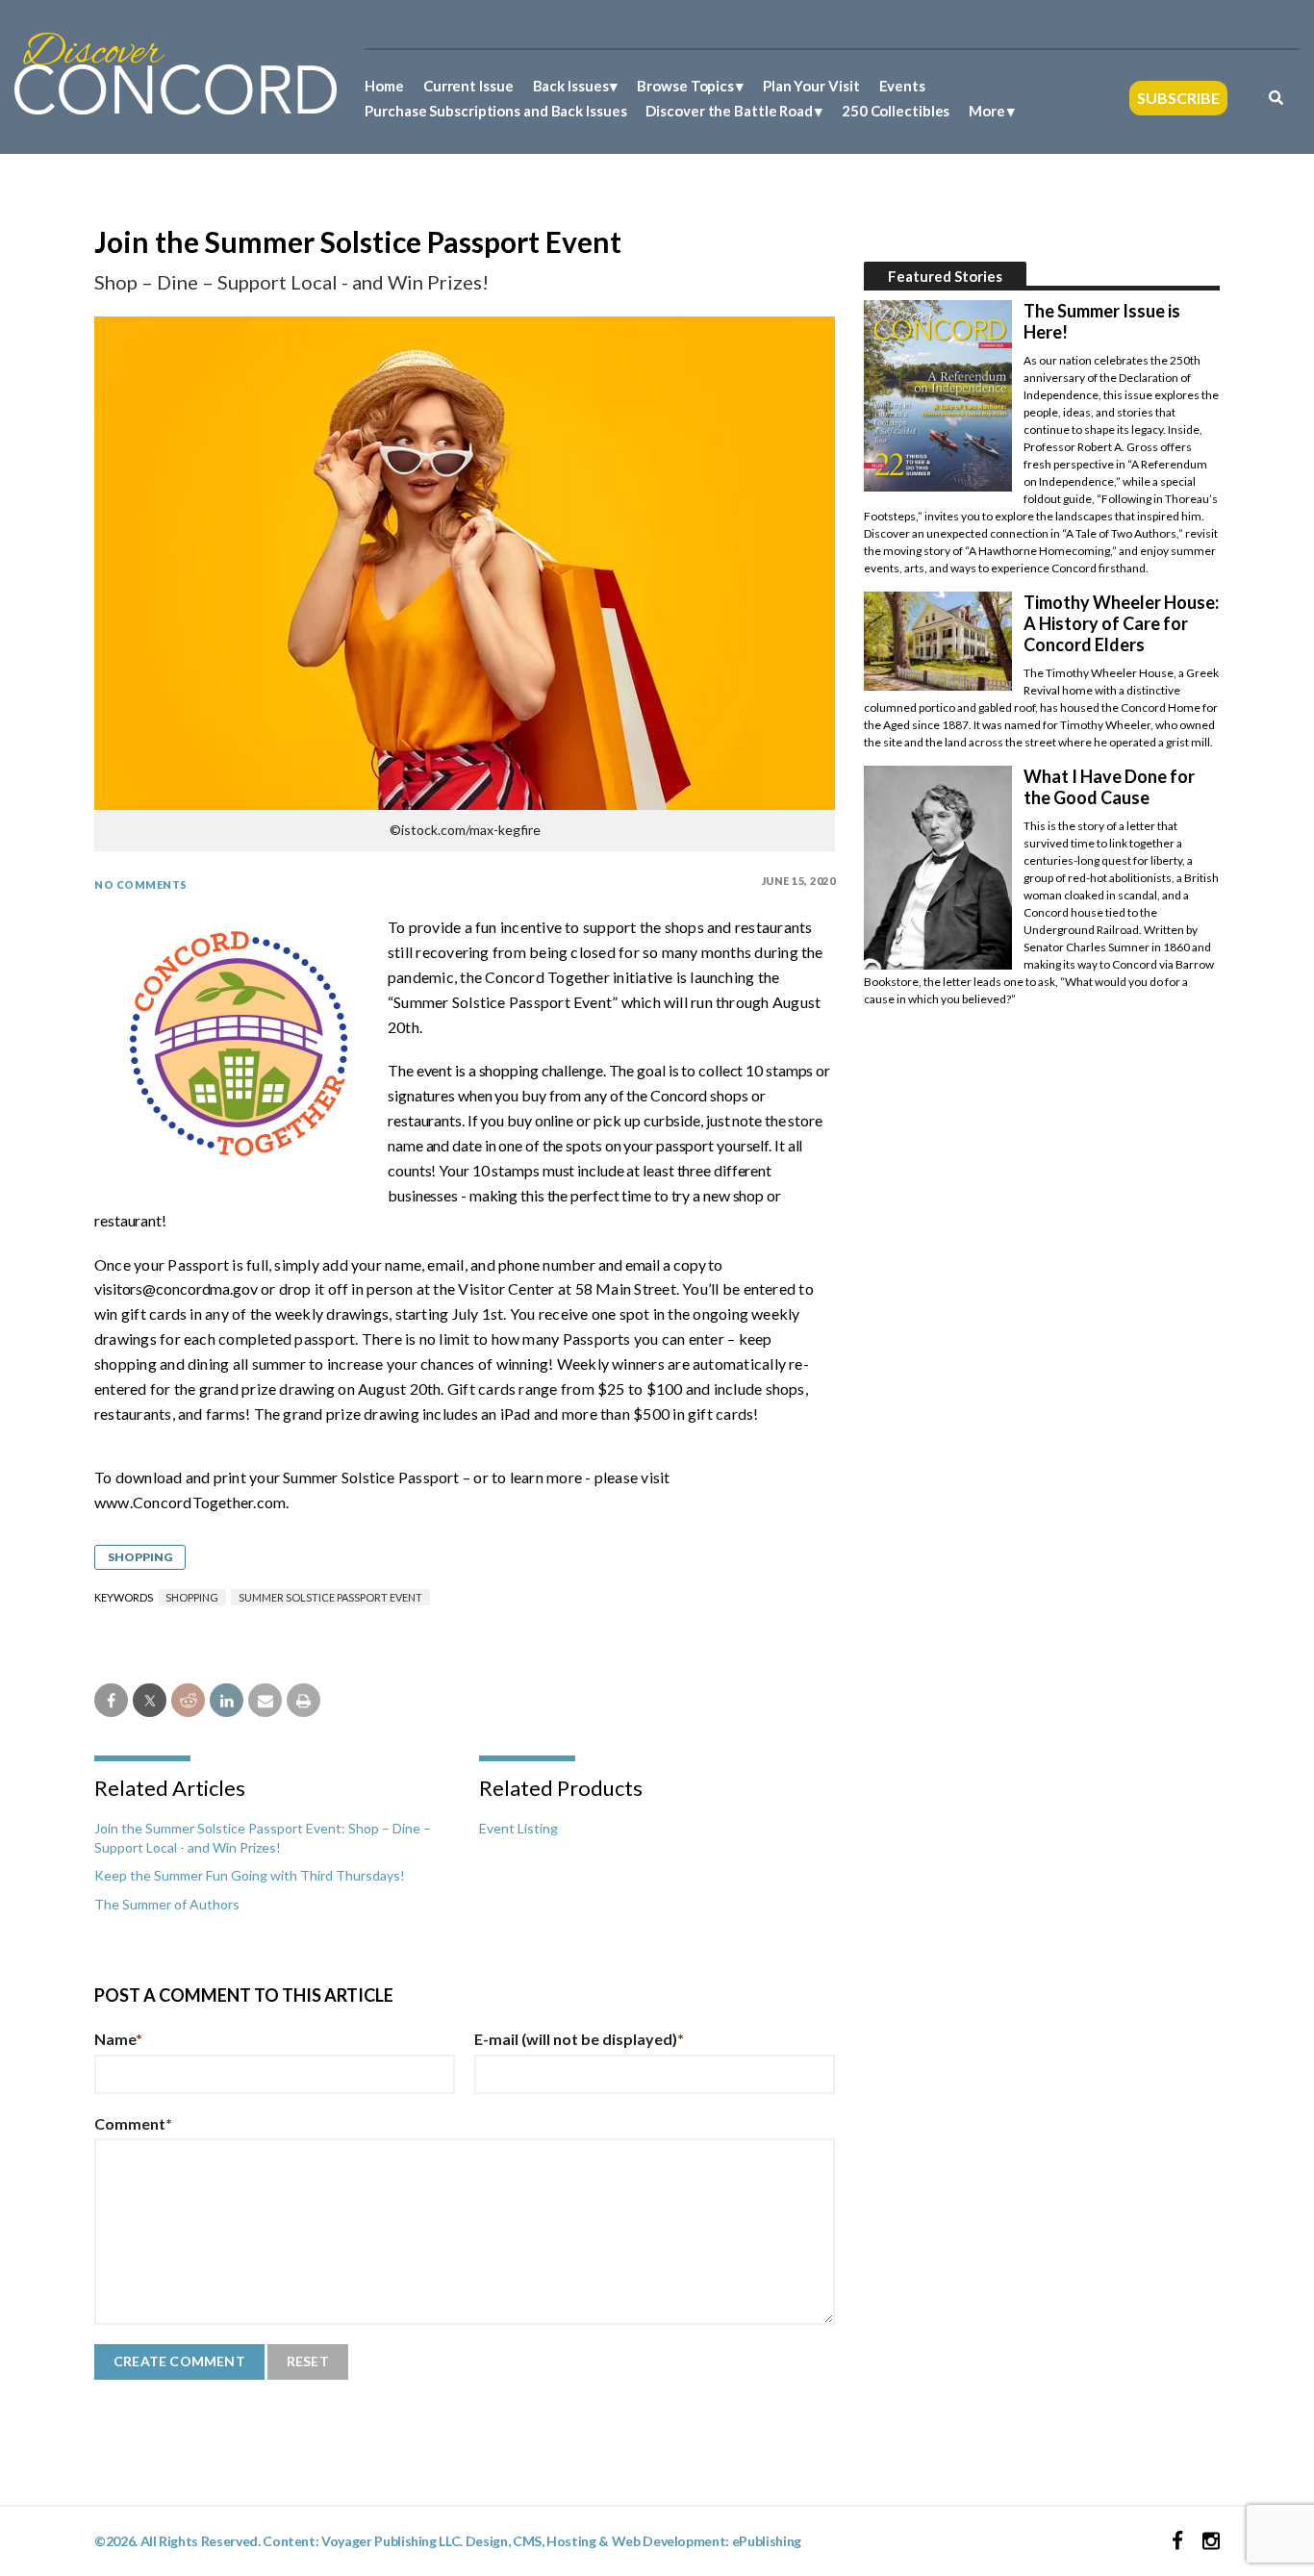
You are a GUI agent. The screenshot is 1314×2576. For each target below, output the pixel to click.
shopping (192, 1597)
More (987, 111)
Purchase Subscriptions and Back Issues (495, 111)
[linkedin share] (227, 1700)
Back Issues (571, 86)
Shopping (140, 1557)
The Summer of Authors (167, 1904)
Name (118, 2039)
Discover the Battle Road (729, 111)
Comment (133, 2123)
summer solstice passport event (330, 1597)
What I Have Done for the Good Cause (1109, 787)
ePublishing (767, 2541)
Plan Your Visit (811, 86)
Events (902, 86)
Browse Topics (685, 86)
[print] (303, 1700)
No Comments (141, 884)
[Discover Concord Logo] (176, 72)
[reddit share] (188, 1700)
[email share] (265, 1700)
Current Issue (468, 86)
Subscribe (1178, 98)
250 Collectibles (896, 111)
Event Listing (518, 1828)
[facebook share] (111, 1700)
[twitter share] (150, 1700)
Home (384, 86)
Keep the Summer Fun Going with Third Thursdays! (250, 1875)
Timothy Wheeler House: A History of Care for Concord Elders (1121, 623)
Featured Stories (945, 276)
